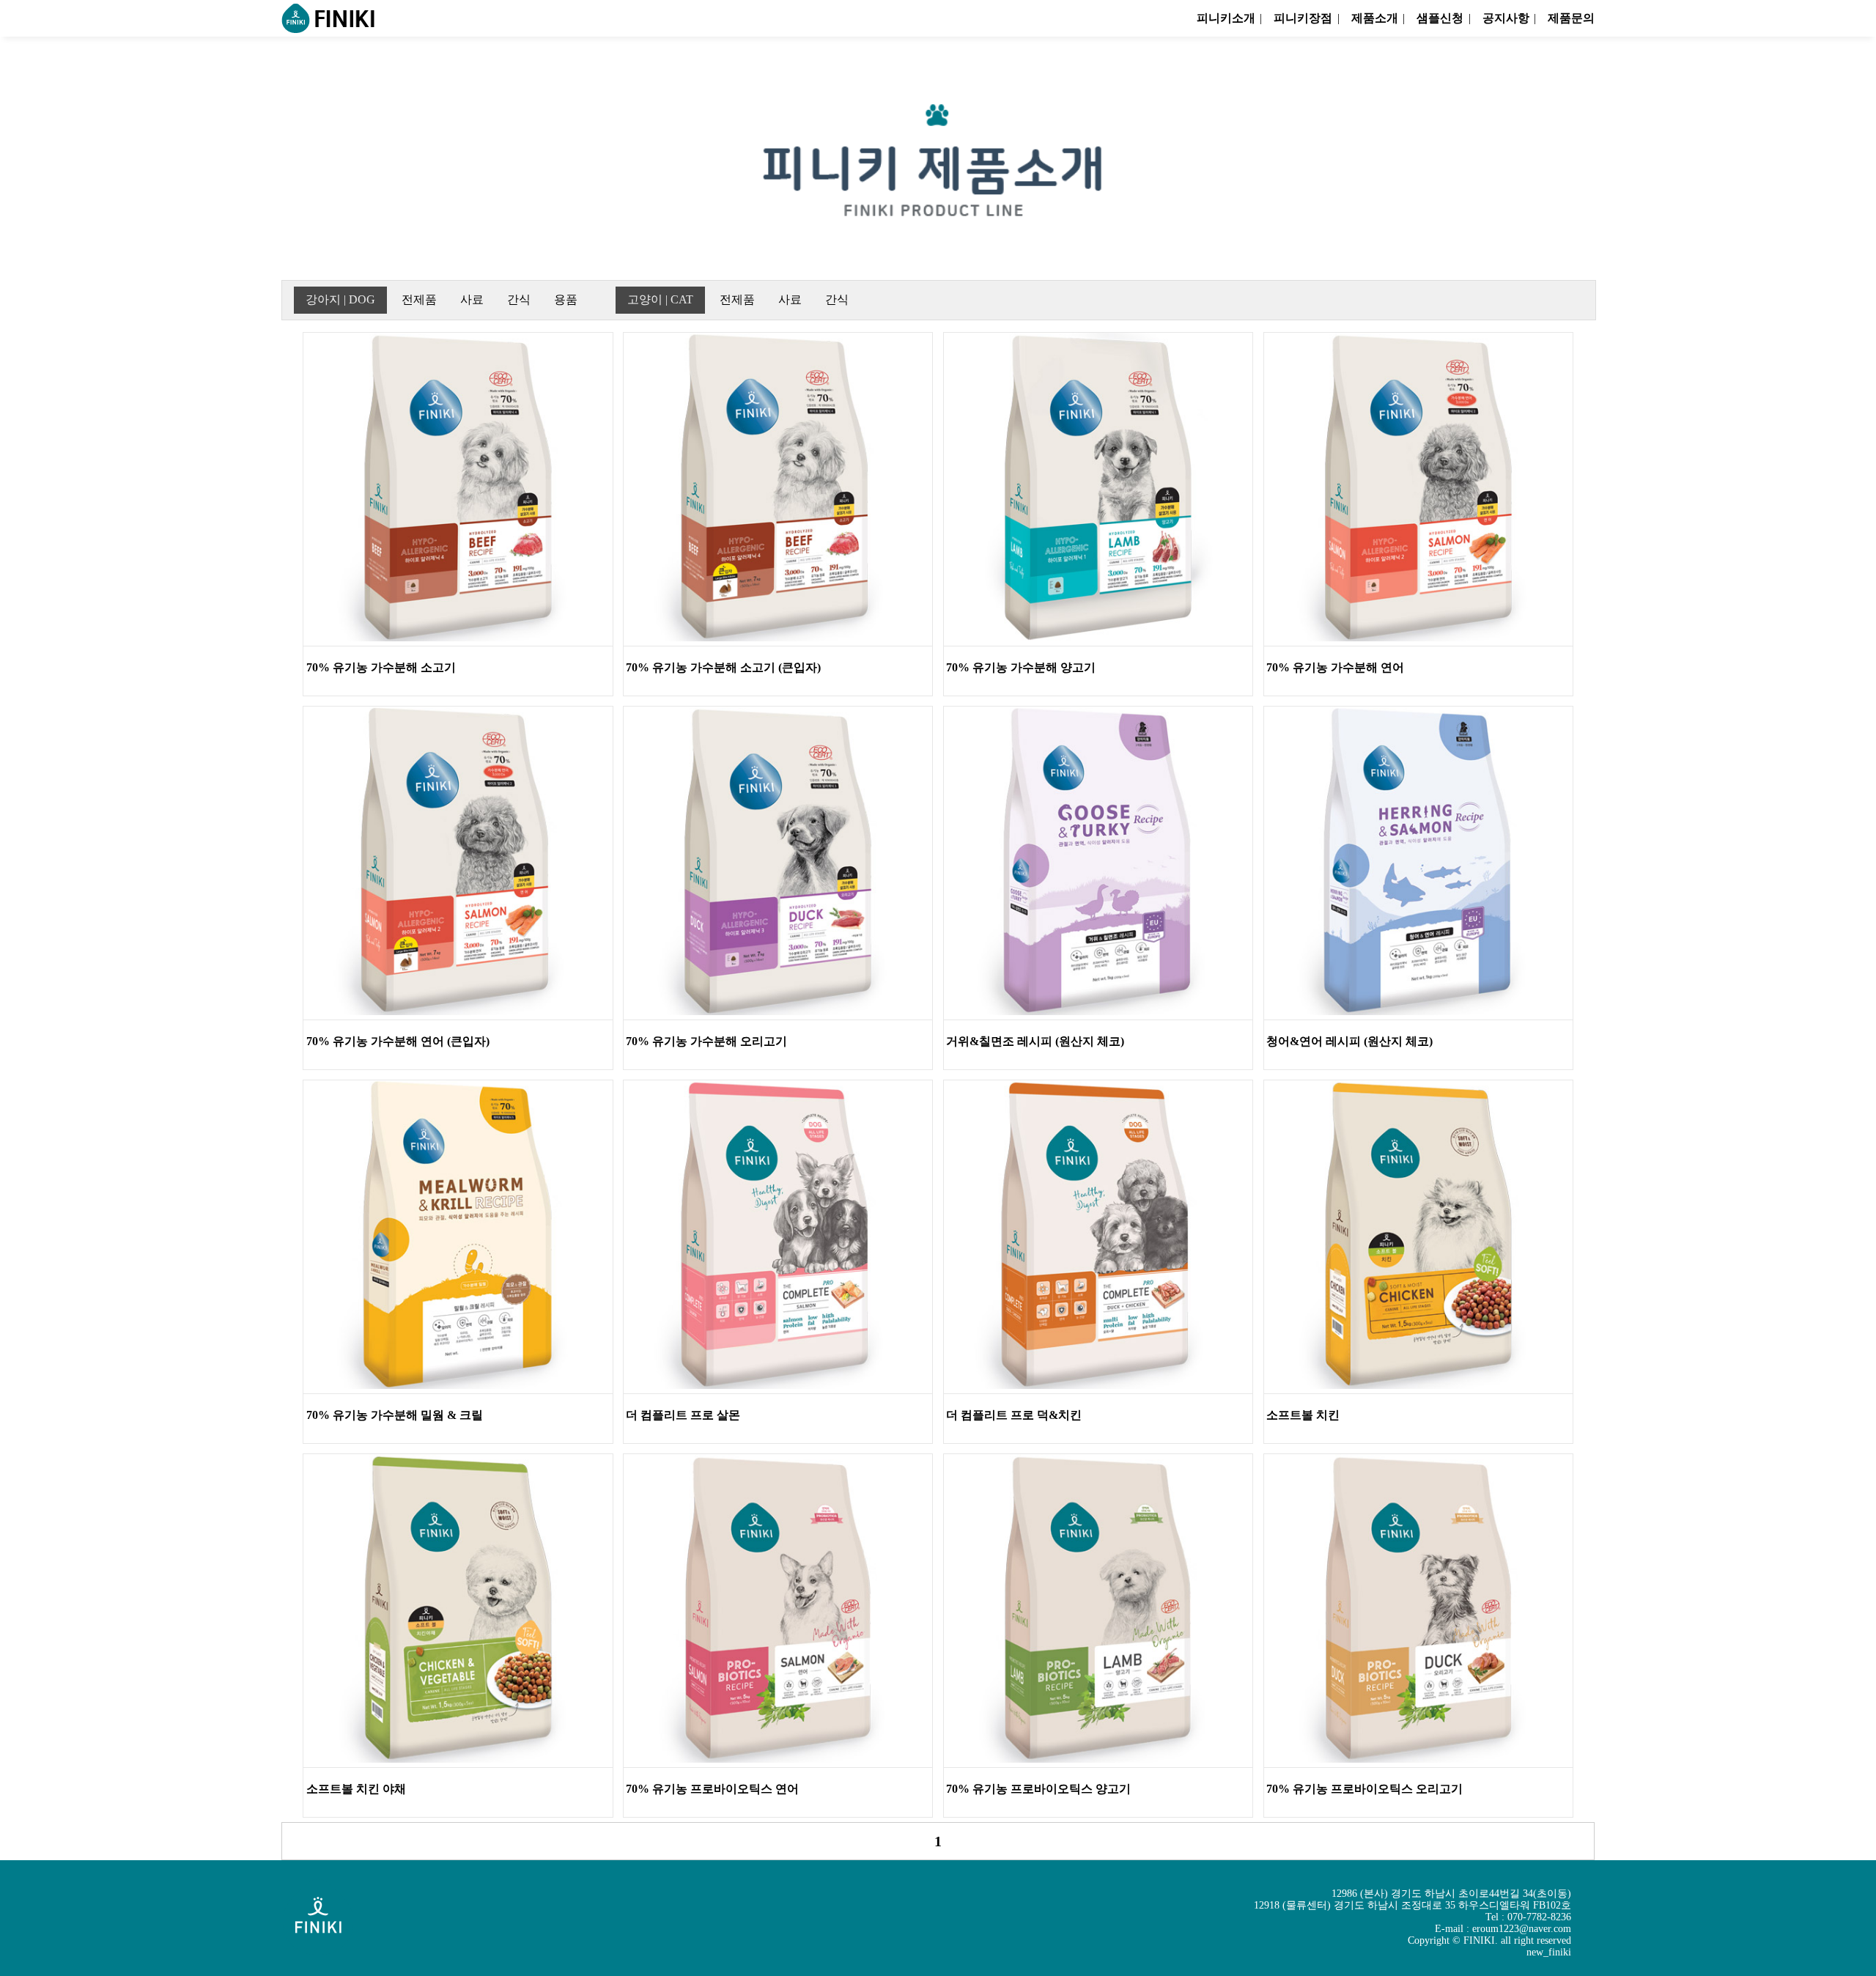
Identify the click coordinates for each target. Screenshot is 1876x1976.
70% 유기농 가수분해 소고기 (381, 667)
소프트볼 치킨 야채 (356, 1789)
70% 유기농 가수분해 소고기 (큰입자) (723, 667)
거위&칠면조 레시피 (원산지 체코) (1035, 1041)
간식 (519, 299)
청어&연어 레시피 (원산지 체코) (1349, 1041)
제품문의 (1571, 18)
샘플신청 (1440, 18)
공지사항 (1506, 18)
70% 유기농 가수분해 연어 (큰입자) (398, 1041)
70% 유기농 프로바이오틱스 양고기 (1038, 1789)
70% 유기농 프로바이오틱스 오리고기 (1364, 1789)
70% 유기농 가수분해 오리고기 (706, 1041)
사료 (472, 299)
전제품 (419, 299)
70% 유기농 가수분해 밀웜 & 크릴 (395, 1415)
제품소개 (1374, 18)
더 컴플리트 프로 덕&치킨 (1014, 1415)
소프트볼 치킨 (1303, 1415)
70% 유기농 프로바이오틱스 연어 (712, 1789)
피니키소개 (1226, 18)
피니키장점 (1303, 18)
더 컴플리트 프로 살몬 (683, 1415)
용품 (566, 299)
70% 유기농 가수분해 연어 (1335, 667)
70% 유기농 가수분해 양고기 (1021, 667)
